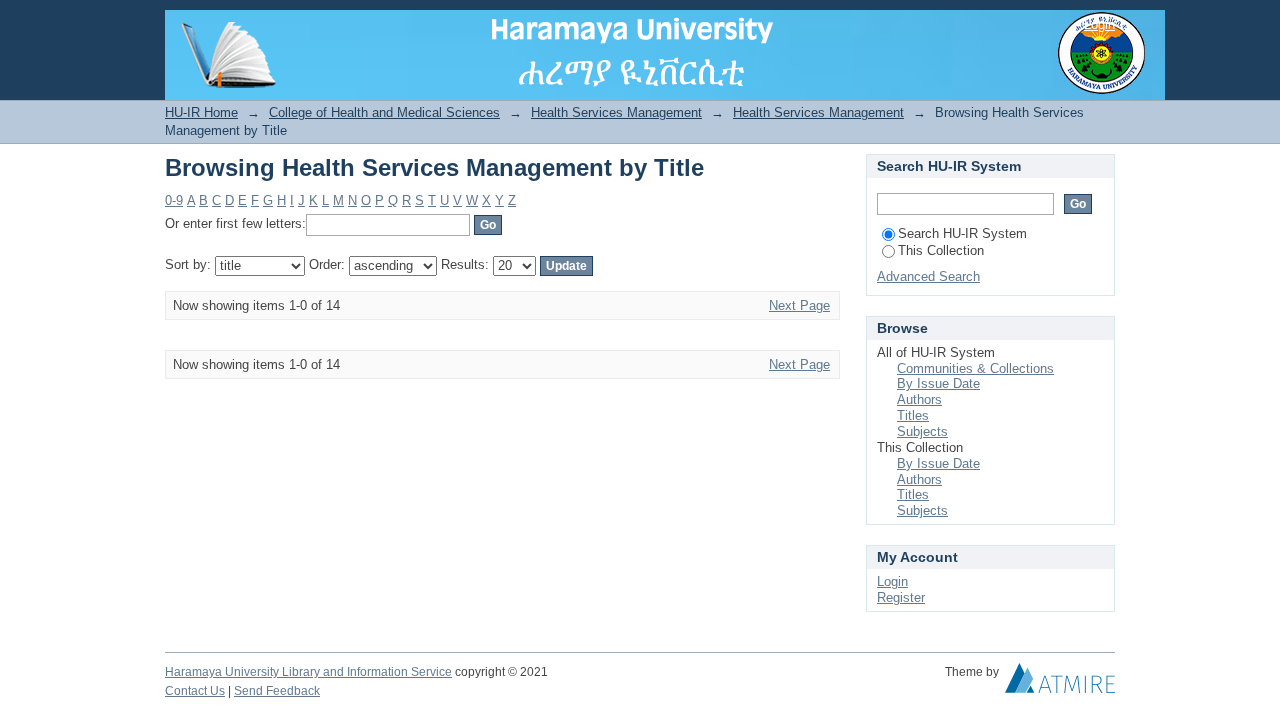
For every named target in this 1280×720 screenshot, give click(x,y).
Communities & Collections (975, 368)
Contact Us (195, 691)
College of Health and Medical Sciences (384, 112)
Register (901, 597)
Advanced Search (928, 276)
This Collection (941, 250)
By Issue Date (938, 383)
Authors (919, 399)
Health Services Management (616, 112)
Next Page (799, 305)
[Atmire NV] (1060, 683)
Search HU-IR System (962, 233)
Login (1099, 24)
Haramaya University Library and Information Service (308, 672)
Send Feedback (277, 691)
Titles (913, 415)
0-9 (174, 200)
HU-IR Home (201, 112)
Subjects (922, 431)
